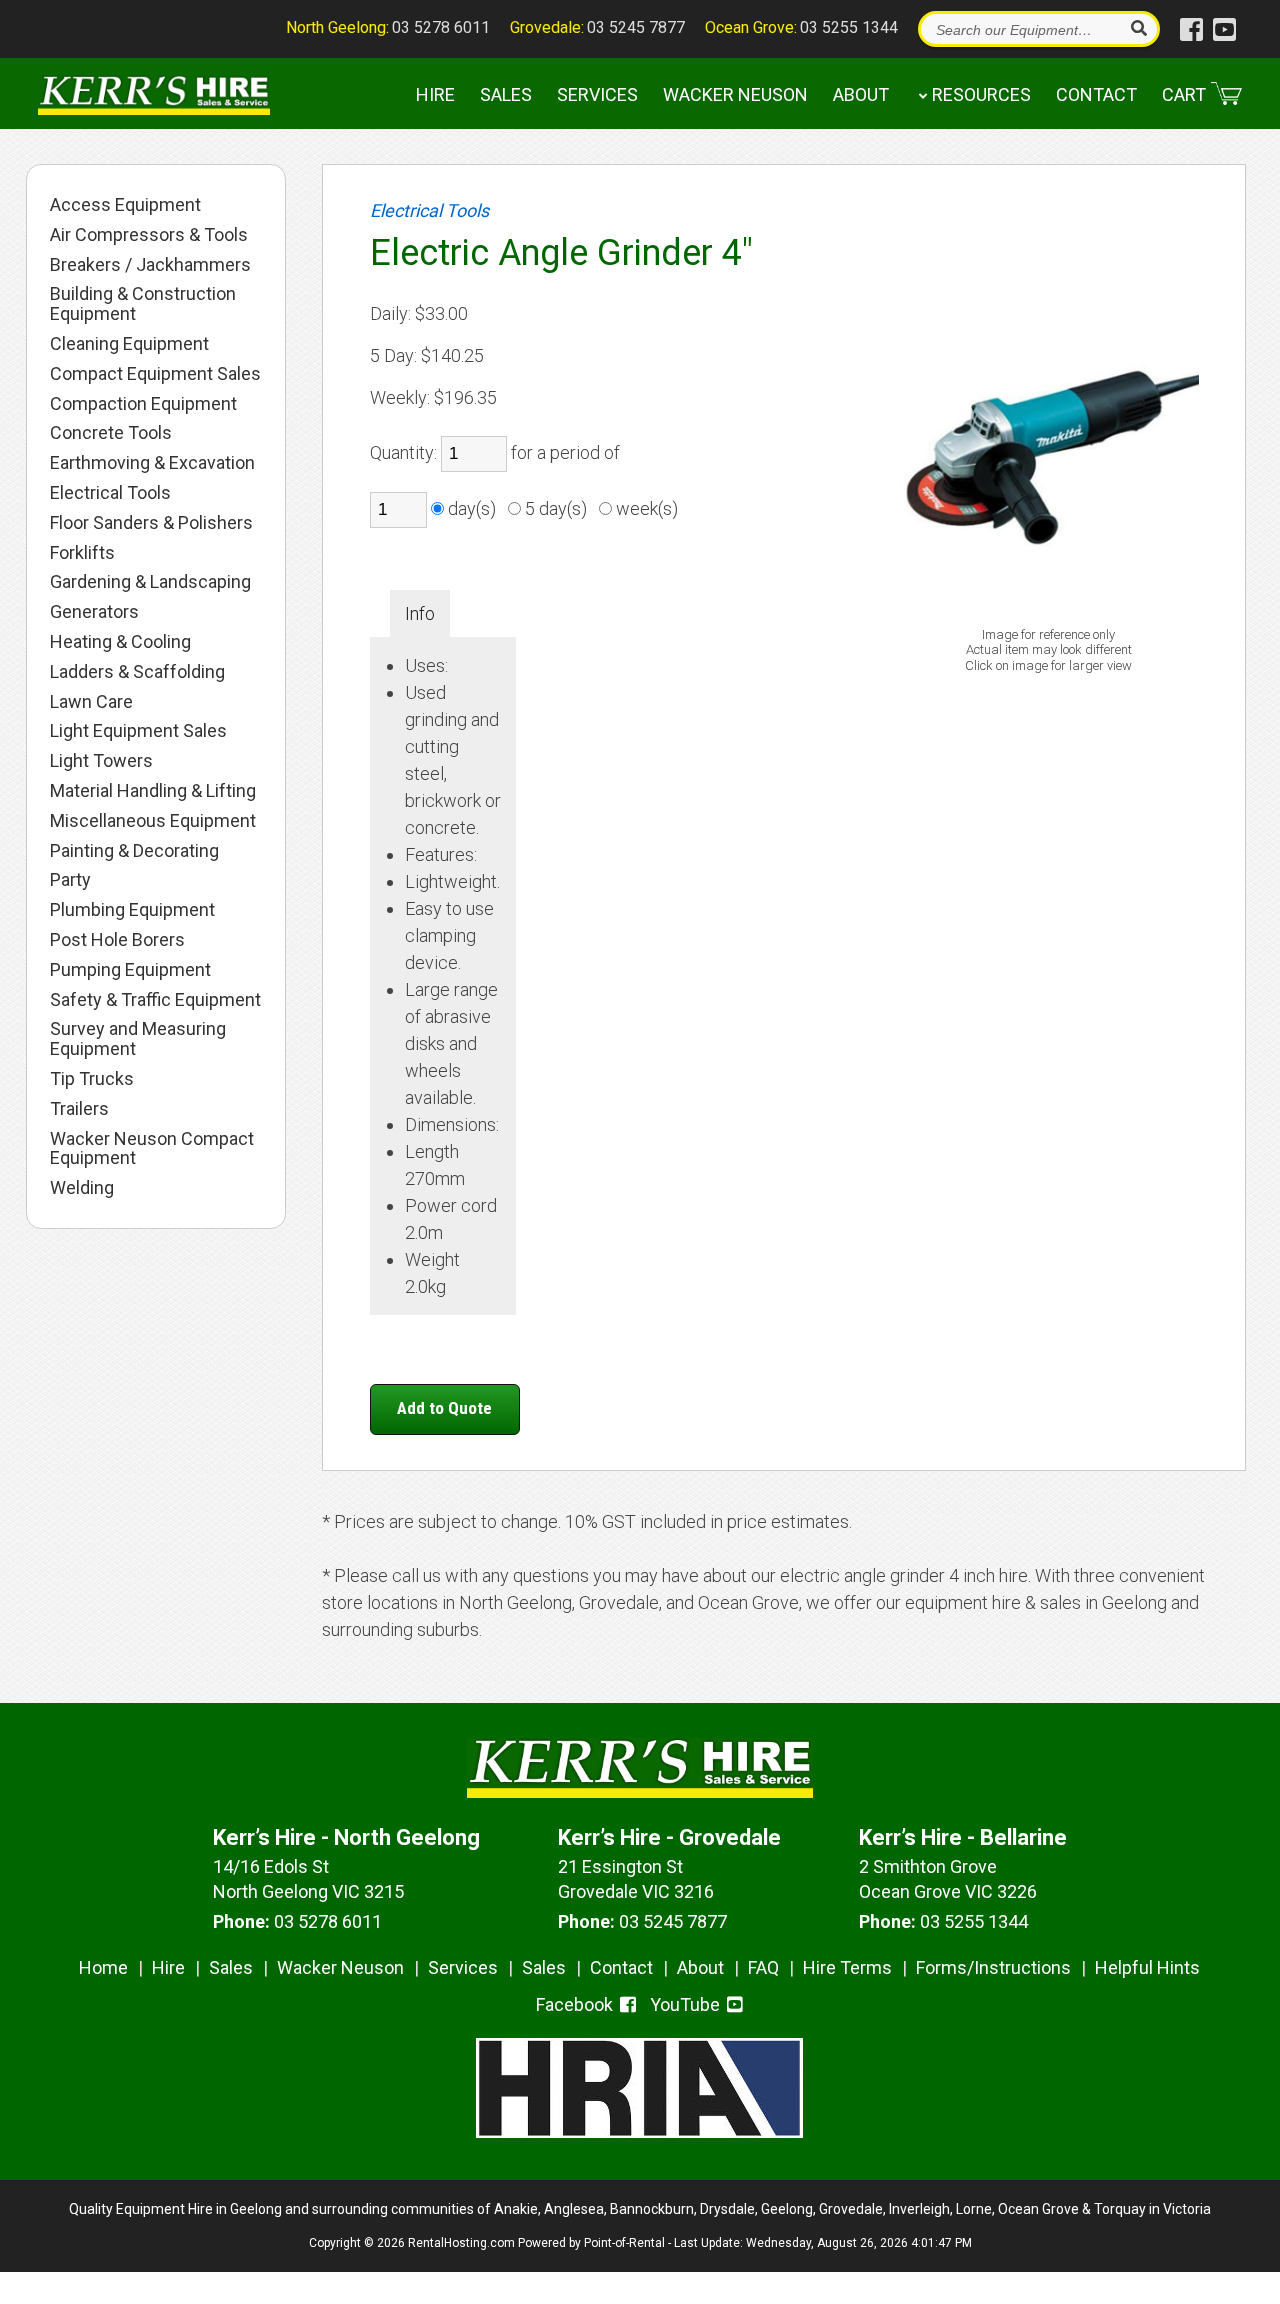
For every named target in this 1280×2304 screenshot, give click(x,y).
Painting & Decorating (134, 851)
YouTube (687, 2004)
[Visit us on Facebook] (1191, 30)
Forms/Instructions (993, 1967)
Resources (981, 94)
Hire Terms (847, 1967)
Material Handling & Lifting (153, 791)
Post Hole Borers (117, 940)
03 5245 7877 (636, 27)
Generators (94, 612)
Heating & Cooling (120, 642)
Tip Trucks (92, 1079)
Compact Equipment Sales (155, 374)
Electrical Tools (110, 493)
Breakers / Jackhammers (150, 265)
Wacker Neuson (735, 94)
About (861, 94)
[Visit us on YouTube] (1224, 30)
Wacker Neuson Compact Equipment (152, 1149)
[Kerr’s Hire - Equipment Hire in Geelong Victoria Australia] (153, 94)
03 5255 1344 (849, 27)
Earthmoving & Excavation (152, 463)
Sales (506, 94)
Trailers (79, 1109)
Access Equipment (125, 205)
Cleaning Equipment (129, 344)
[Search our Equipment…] (1137, 29)
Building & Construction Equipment (143, 304)
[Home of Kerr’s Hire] (640, 1791)
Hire (435, 94)
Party (70, 880)
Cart (1184, 94)
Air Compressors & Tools (149, 235)
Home (103, 1967)
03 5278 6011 (441, 27)
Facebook (576, 2004)
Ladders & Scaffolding (137, 672)
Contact (1096, 94)
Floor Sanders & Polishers (151, 523)
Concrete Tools (111, 433)
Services (597, 94)
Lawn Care (91, 702)
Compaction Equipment (143, 404)
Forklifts (82, 553)
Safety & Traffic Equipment (155, 1000)
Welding (82, 1188)
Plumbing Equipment (132, 910)
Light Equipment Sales (138, 731)
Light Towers (101, 761)
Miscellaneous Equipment (153, 821)
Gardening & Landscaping (150, 582)
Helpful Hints (1147, 1967)
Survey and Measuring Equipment (138, 1039)
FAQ (763, 1967)
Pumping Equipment (130, 970)
